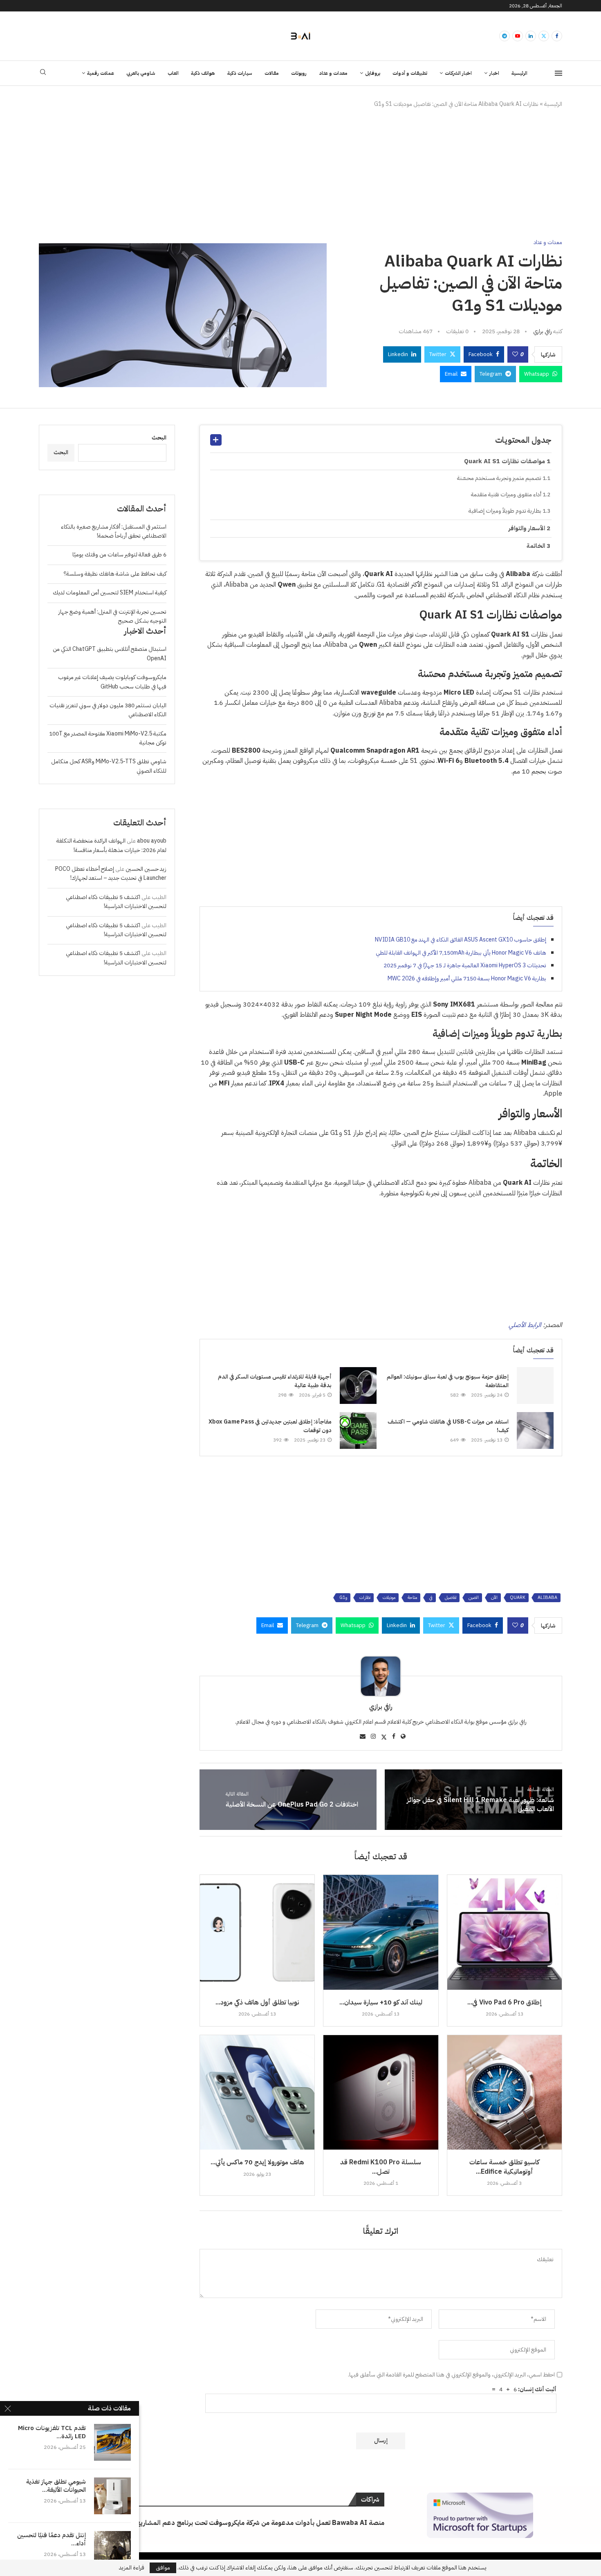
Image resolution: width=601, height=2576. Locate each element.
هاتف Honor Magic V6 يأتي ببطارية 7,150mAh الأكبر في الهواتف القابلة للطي (461, 953)
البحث (159, 438)
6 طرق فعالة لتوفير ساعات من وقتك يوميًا (119, 555)
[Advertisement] (300, 174)
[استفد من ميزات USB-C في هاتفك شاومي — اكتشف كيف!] (535, 1430)
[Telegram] (505, 36)
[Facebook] (557, 36)
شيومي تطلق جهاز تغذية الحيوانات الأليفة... (56, 2486)
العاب (173, 73)
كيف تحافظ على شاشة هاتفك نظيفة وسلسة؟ (115, 574)
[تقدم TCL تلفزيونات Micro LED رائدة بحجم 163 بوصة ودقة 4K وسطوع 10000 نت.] (112, 2442)
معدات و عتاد (333, 73)
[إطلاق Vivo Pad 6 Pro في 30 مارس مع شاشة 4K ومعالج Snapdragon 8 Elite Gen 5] (505, 1932)
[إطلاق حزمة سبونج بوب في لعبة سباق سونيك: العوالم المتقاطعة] (535, 1386)
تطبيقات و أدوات (410, 73)
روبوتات (299, 73)
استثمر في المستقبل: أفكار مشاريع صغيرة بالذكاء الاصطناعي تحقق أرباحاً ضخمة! (114, 531)
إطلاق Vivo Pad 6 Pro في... (505, 2002)
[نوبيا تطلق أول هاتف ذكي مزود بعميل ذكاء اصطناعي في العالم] (257, 1932)
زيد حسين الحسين (146, 869)
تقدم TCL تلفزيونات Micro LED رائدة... (52, 2432)
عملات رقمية (101, 73)
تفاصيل (451, 1597)
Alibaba (547, 1597)
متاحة (412, 1597)
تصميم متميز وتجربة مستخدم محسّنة (499, 478)
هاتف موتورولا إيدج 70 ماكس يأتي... (257, 2162)
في (431, 1597)
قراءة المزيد (132, 2568)
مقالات (272, 73)
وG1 (343, 1597)
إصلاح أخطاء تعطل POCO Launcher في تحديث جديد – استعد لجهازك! (111, 873)
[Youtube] (518, 36)
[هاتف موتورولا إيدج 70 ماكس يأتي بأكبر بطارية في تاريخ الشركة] (257, 2092)
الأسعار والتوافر (527, 528)
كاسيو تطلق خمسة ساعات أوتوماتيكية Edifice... (504, 2167)
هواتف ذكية (203, 73)
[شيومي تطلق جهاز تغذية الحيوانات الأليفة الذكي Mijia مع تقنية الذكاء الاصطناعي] (112, 2496)
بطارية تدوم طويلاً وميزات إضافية (505, 511)
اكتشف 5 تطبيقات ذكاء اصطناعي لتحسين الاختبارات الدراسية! (116, 902)
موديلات (389, 1597)
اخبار (494, 73)
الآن (494, 1597)
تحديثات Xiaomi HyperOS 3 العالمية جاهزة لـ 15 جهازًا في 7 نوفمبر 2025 (465, 965)
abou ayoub (152, 841)
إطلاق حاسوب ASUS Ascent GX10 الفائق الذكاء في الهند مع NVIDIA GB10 (461, 940)
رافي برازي (543, 331)
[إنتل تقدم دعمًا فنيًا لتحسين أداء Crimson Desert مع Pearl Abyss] (112, 2549)
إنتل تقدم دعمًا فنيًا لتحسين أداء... (52, 2539)
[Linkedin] (531, 36)
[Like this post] (515, 354)
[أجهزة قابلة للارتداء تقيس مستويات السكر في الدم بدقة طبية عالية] (358, 1386)
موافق (163, 2568)
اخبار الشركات (458, 73)
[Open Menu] (558, 73)
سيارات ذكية (240, 73)
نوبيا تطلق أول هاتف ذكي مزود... (257, 2002)
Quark (518, 1597)
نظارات (365, 1597)
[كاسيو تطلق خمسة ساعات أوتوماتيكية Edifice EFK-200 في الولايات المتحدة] (505, 2092)
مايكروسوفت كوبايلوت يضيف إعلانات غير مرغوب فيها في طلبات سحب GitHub (112, 682)
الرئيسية (519, 73)
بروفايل (373, 73)
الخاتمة (536, 546)
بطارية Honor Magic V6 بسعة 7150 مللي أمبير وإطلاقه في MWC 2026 (467, 979)
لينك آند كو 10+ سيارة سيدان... (381, 2002)
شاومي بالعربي (141, 73)
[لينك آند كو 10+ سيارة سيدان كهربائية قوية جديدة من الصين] (381, 1932)
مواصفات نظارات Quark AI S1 (505, 461)
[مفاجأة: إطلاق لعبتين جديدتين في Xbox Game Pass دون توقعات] (358, 1430)
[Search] (43, 73)
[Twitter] (544, 36)
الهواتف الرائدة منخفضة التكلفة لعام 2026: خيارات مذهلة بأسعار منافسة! (111, 845)
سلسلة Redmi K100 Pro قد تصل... (381, 2167)
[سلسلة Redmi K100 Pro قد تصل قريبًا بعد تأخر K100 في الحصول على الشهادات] (381, 2092)
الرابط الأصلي (525, 1325)
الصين (474, 1597)
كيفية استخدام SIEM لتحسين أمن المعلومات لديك (110, 593)
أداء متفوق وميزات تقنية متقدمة (506, 494)
